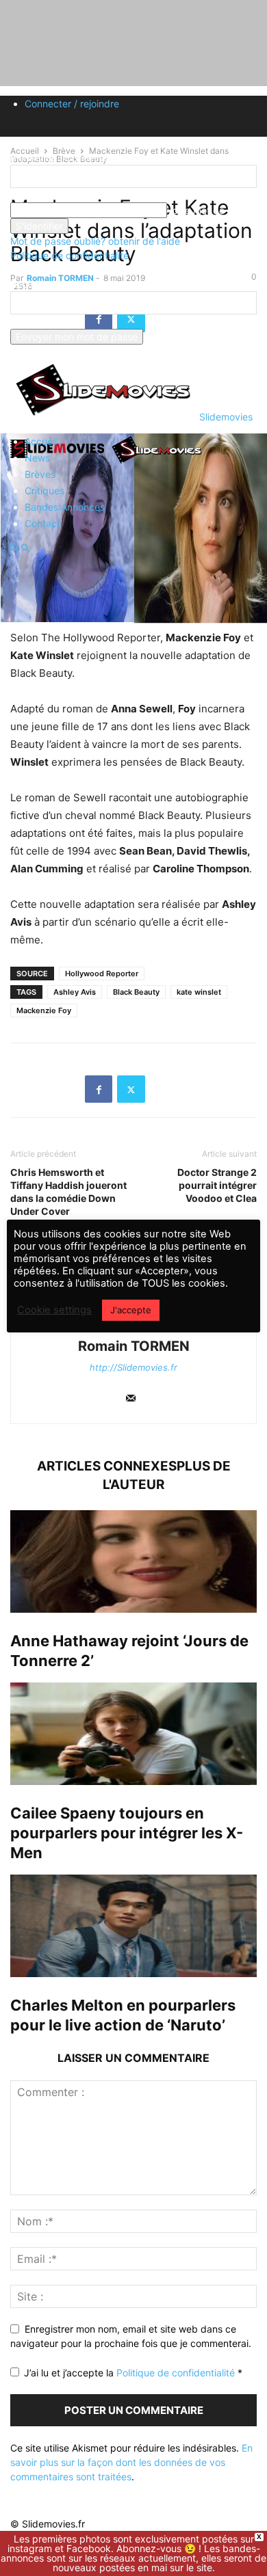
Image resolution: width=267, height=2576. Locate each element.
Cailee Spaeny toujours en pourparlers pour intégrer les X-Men (127, 1833)
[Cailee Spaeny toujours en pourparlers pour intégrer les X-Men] (133, 1734)
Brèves (40, 474)
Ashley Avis (75, 992)
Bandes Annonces (65, 507)
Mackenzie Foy (44, 1010)
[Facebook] (99, 1089)
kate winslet (199, 992)
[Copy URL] (164, 1089)
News (37, 458)
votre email (35, 322)
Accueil (41, 441)
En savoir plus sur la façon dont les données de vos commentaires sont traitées (131, 2462)
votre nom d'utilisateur (60, 195)
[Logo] (60, 462)
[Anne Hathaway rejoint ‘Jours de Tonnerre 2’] (133, 1561)
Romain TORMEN (134, 1346)
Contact (42, 523)
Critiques (44, 491)
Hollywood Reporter (102, 974)
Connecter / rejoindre (72, 104)
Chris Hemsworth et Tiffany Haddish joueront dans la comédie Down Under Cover (68, 1192)
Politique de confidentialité (69, 255)
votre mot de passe (211, 210)
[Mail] (131, 1399)
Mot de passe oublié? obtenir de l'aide (95, 241)
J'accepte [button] (131, 1310)
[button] (14, 549)
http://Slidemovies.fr (133, 1367)
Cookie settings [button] (54, 1310)
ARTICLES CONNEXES (107, 1466)
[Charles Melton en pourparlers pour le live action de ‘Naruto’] (133, 1926)
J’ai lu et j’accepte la (133, 2373)
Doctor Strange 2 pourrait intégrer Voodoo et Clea (217, 1185)
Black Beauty (136, 992)
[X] (131, 1089)
